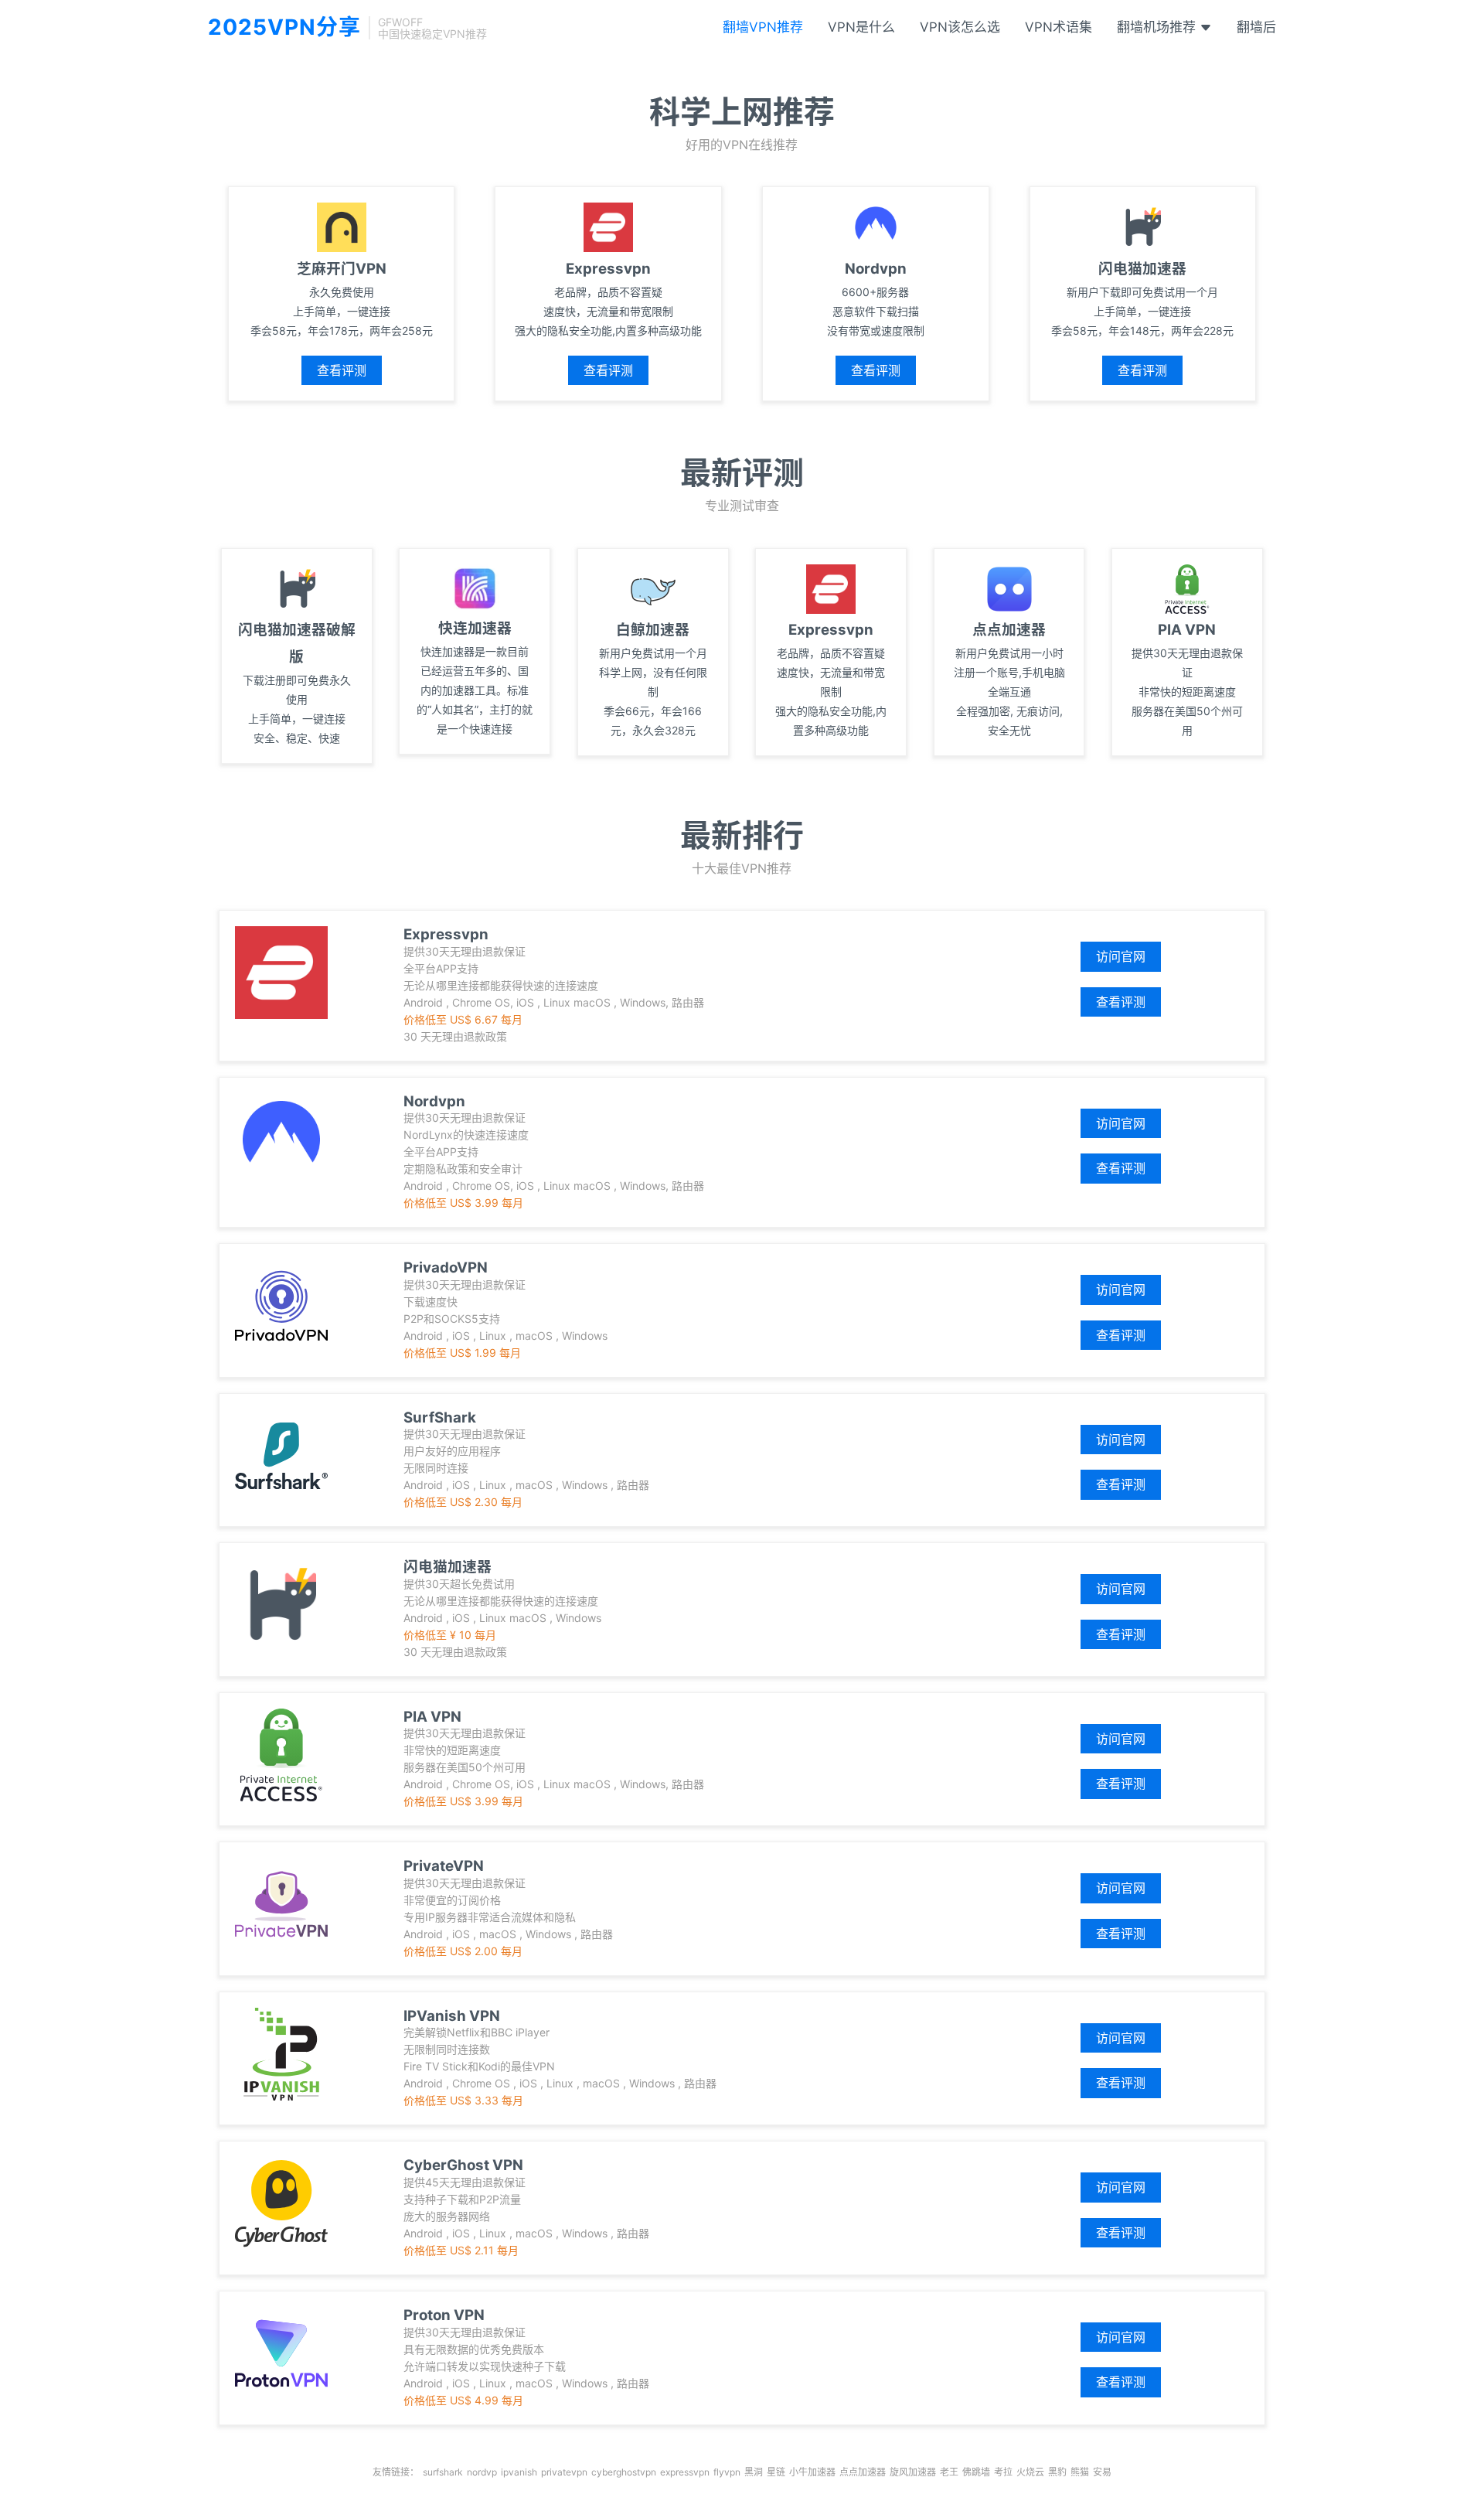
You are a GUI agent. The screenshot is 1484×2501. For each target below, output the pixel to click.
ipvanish (519, 2472)
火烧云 (1030, 2472)
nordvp (482, 2472)
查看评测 (342, 370)
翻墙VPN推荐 (763, 27)
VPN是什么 (861, 27)
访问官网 (1121, 956)
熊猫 (1080, 2472)
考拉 (1003, 2472)
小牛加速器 (812, 2472)
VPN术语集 (1059, 27)
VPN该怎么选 (960, 27)
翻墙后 (1256, 27)
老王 (949, 2472)
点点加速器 (863, 2472)
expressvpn (685, 2472)
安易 (1102, 2472)
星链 (776, 2472)
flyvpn (727, 2472)
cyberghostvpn (624, 2472)
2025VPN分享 (284, 28)
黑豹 (1057, 2472)
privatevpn (564, 2472)
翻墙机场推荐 (1158, 27)
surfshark (443, 2472)
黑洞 (754, 2472)
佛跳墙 (976, 2472)
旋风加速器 (913, 2472)
